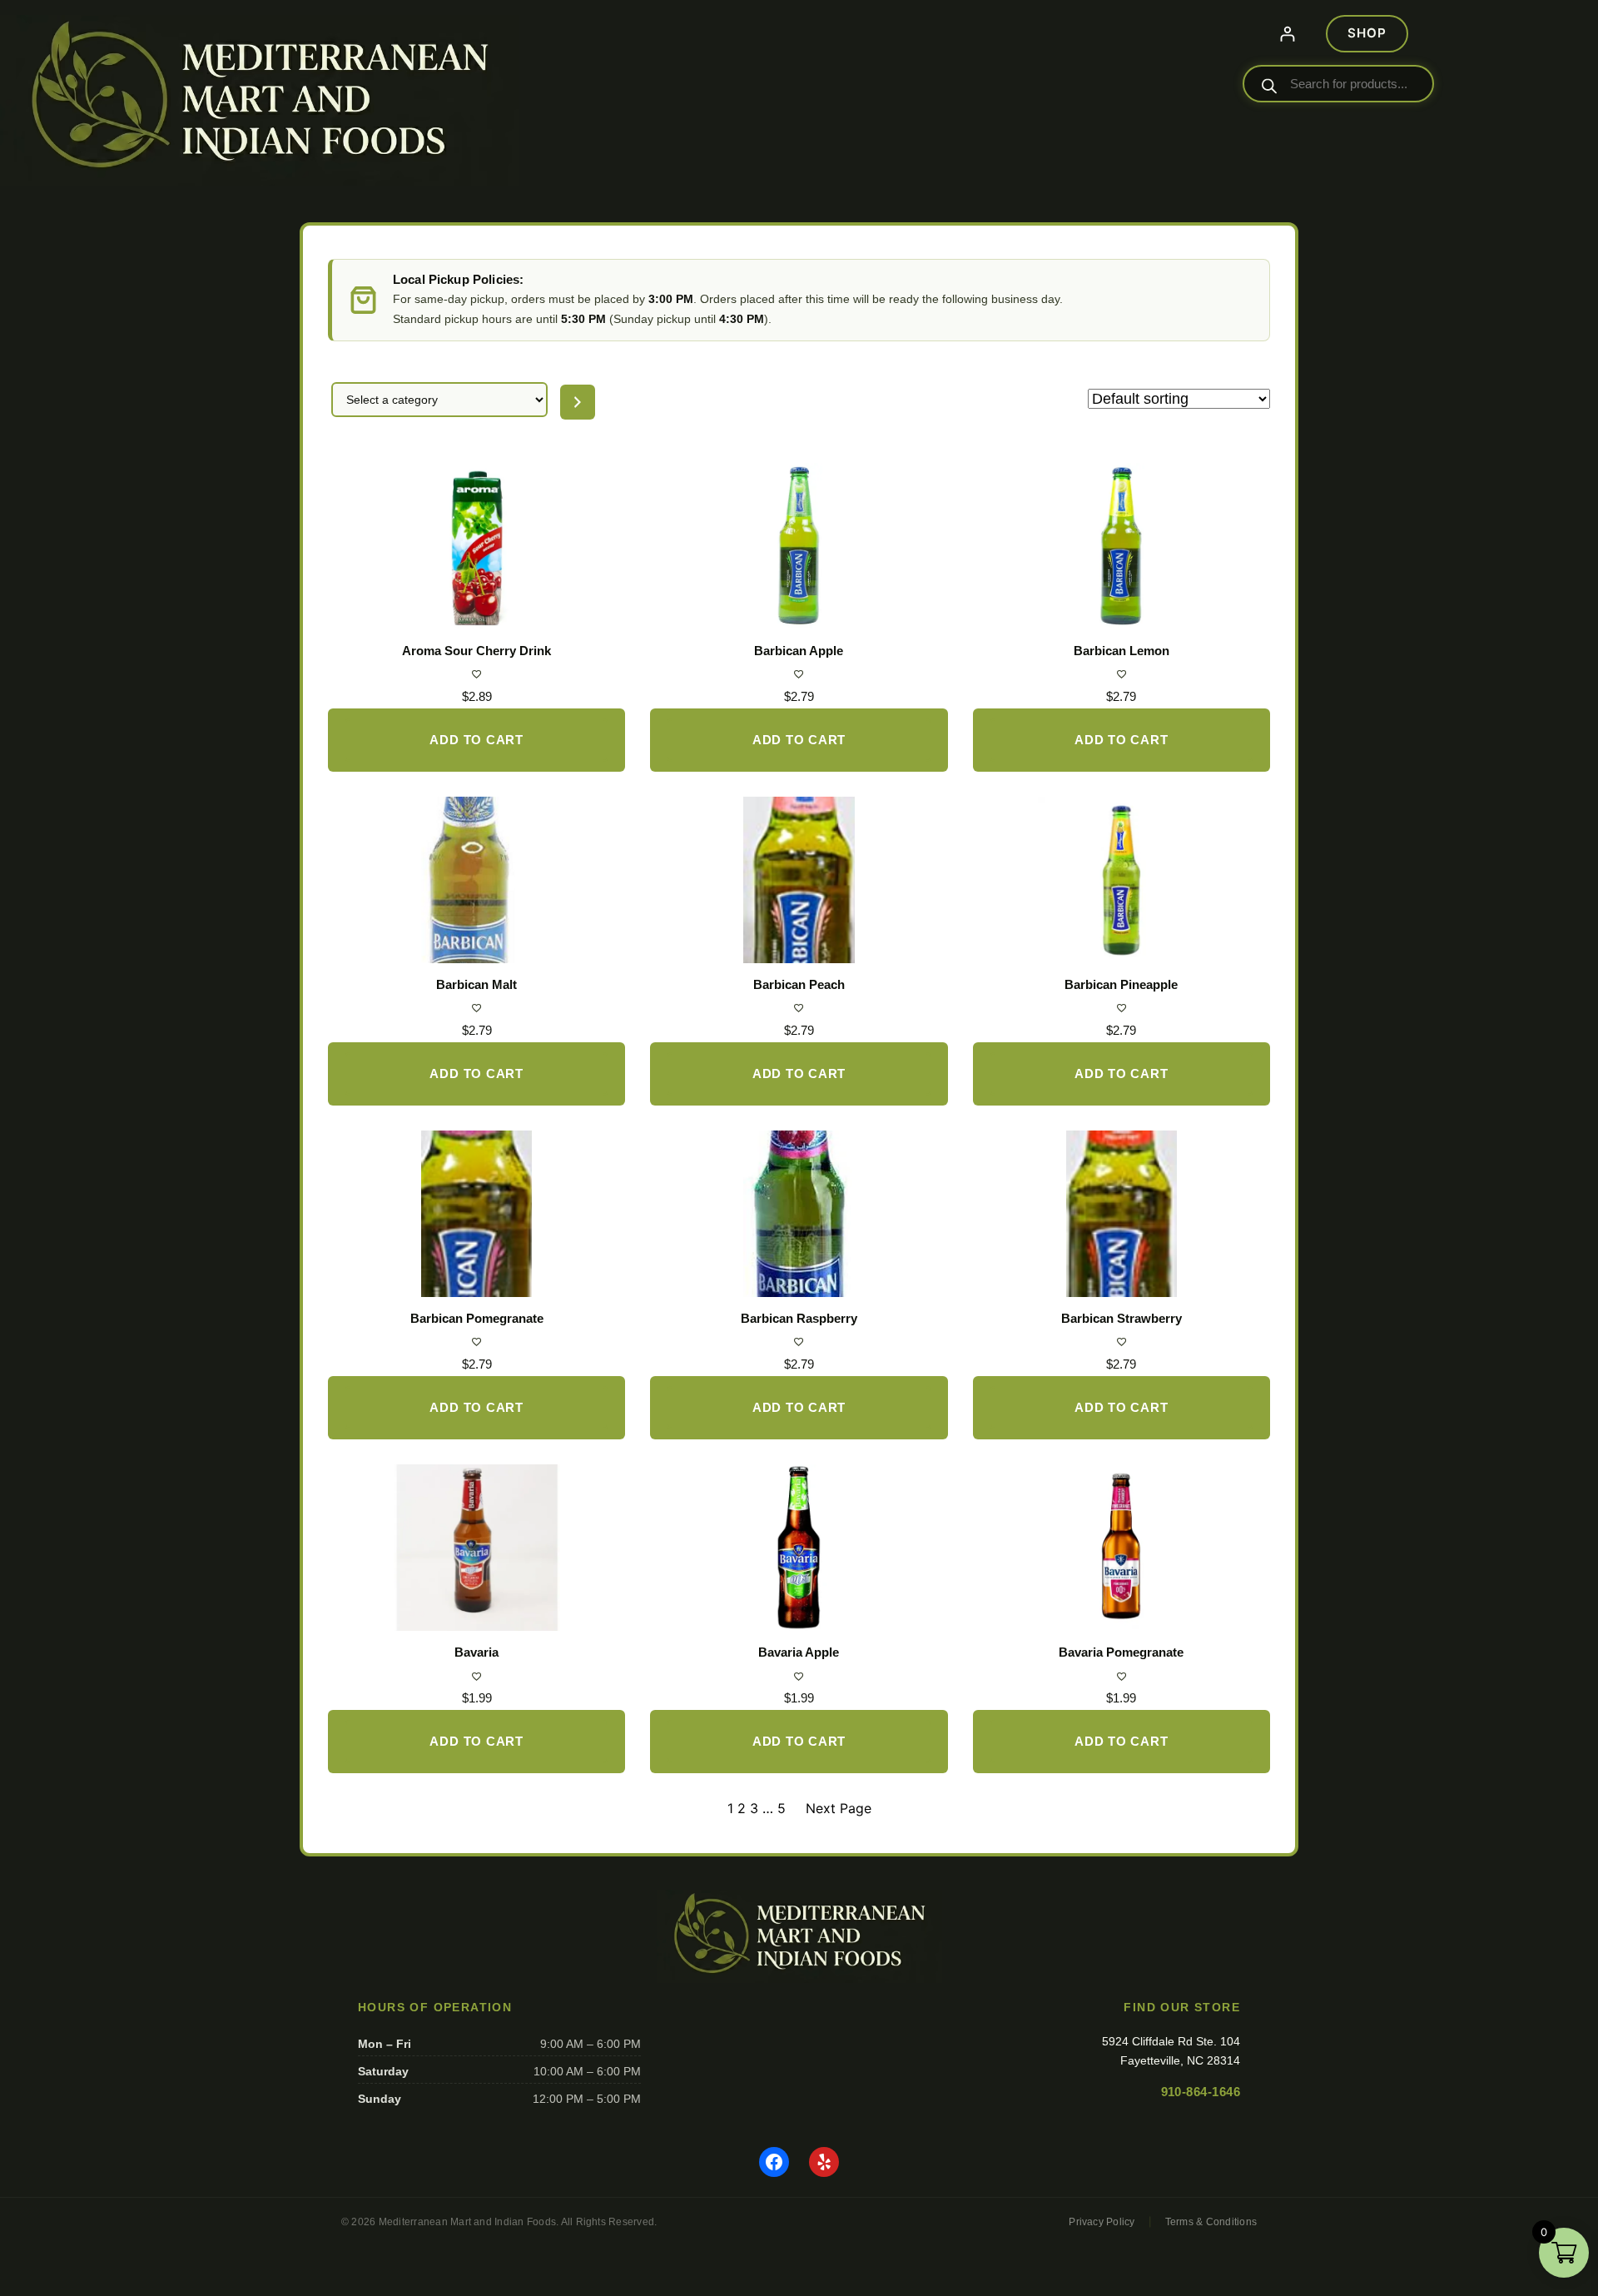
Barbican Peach (799, 984)
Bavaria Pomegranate (1121, 1652)
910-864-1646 (1201, 2092)
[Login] (1287, 34)
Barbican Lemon (1122, 651)
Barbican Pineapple (1121, 984)
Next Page (839, 1808)
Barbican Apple (799, 651)
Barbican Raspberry (799, 1318)
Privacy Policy (1102, 2222)
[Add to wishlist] (476, 674)
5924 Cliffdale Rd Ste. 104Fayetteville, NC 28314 (1171, 2050)
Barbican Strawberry (1122, 1318)
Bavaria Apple (799, 1652)
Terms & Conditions (1211, 2222)
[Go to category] (578, 402)
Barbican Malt (476, 984)
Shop (1367, 33)
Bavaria (476, 1652)
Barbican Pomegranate (477, 1318)
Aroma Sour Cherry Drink (476, 651)
